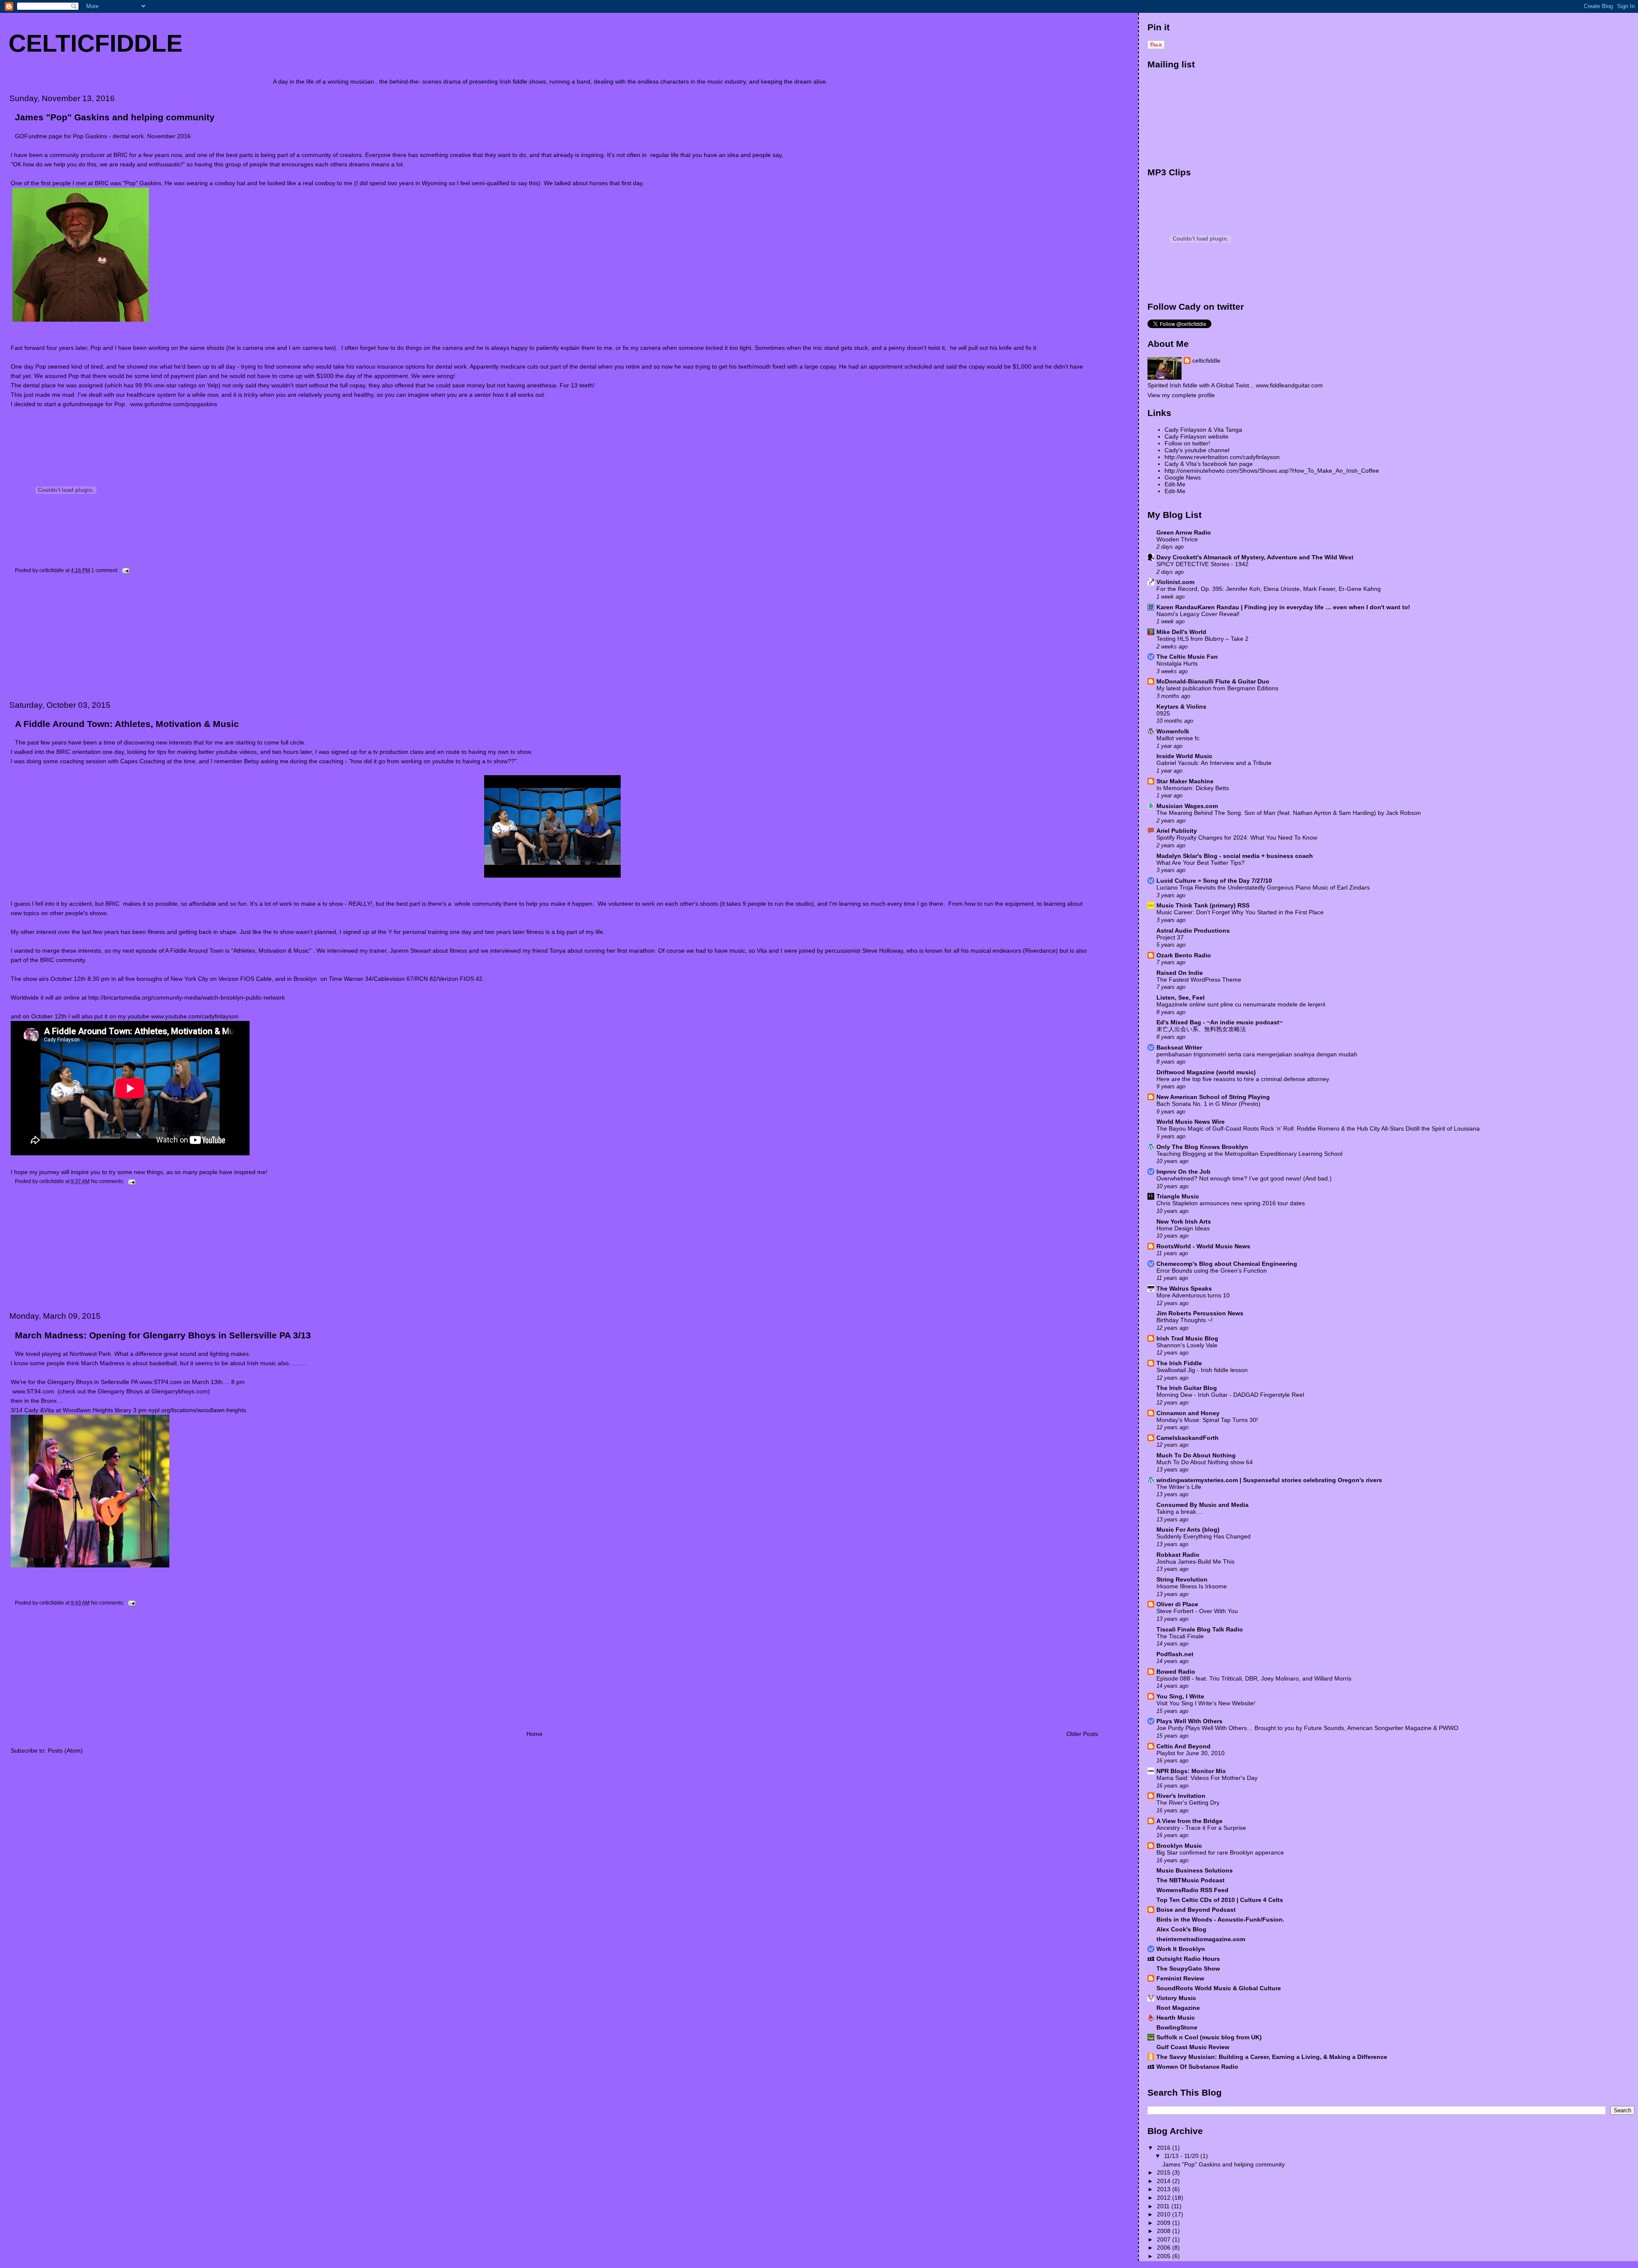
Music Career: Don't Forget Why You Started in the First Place (1240, 912)
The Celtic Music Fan (1187, 657)
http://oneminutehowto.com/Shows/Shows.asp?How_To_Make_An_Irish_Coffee (1272, 471)
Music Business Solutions (1195, 1870)
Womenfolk (1173, 731)
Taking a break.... (1180, 1512)
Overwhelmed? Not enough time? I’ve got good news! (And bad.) (1244, 1179)
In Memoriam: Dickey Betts (1193, 788)
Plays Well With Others (1189, 1721)
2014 (1165, 2181)
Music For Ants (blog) (1188, 1529)
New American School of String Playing (1213, 1097)
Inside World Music (1184, 756)
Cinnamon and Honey (1188, 1413)
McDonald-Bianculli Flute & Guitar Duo (1213, 681)
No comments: (108, 1181)
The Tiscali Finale (1180, 1636)
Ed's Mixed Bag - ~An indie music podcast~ (1220, 1022)
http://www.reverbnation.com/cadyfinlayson (1222, 457)
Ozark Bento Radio (1184, 955)
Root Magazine (1178, 2008)
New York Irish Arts (1184, 1221)
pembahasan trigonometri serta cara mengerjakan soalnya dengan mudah (1257, 1054)
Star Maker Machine (1185, 781)
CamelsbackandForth (1188, 1438)
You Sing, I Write (1180, 1696)
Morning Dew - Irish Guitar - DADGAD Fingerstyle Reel (1230, 1395)
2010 (1165, 2214)
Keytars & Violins (1181, 707)
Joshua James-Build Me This (1195, 1562)
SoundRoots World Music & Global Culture (1219, 1988)
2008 (1165, 2231)
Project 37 (1170, 938)
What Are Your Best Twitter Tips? (1201, 863)
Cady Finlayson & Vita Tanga (1203, 430)
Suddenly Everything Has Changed (1204, 1537)
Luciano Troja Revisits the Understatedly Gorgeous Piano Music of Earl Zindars (1263, 888)
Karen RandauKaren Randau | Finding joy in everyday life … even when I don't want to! (1283, 607)
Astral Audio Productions (1193, 930)
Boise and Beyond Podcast (1196, 1910)
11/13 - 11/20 (1182, 2156)
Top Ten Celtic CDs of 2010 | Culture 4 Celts (1220, 1900)
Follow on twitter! (1187, 443)
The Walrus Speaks (1184, 1288)
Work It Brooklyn (1181, 1949)
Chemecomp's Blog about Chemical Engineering (1227, 1264)
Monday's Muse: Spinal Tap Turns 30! (1207, 1420)
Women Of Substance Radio (1197, 2067)
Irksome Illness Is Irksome (1192, 1586)
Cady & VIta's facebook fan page (1209, 464)
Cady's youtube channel (1197, 450)
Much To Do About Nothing (1196, 1455)
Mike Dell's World (1181, 632)
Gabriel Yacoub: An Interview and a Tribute (1214, 763)
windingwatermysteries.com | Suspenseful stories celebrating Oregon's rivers (1269, 1480)
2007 (1165, 2239)
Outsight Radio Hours (1188, 1959)
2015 (1165, 2172)
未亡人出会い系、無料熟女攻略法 (1201, 1029)
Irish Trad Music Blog (1187, 1338)
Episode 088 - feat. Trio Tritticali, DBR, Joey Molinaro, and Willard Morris (1254, 1679)
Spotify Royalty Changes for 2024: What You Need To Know (1237, 838)
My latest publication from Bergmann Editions (1217, 688)
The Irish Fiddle (1179, 1363)
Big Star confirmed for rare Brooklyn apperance (1220, 1853)
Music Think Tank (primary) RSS (1203, 905)
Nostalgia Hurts (1177, 664)
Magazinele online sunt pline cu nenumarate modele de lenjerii (1241, 1005)
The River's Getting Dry (1188, 1803)
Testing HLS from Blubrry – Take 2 (1202, 639)
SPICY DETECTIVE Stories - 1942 (1202, 564)
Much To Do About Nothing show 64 (1205, 1462)
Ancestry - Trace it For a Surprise (1201, 1828)
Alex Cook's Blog (1181, 1929)
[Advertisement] (66, 637)
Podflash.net (1175, 1654)
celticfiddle (1206, 361)
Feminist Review (1180, 1978)
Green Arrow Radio (1184, 532)
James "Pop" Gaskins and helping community (115, 117)
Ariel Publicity (1177, 831)
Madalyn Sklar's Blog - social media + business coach (1235, 856)
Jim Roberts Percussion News (1200, 1313)
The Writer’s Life (1179, 1487)
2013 (1165, 2189)
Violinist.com (1175, 582)
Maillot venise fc (1178, 738)
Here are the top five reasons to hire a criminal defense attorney (1243, 1079)
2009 (1165, 2223)
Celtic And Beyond (1183, 1746)
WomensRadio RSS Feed (1192, 1890)
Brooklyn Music (1179, 1846)
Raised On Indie (1180, 973)
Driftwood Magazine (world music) (1206, 1072)
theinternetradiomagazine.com (1201, 1939)
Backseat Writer (1179, 1047)
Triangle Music (1178, 1196)
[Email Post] (125, 570)
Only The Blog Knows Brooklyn (1202, 1147)
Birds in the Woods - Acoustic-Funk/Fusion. (1220, 1919)
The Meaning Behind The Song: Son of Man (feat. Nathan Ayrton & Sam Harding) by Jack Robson (1289, 813)
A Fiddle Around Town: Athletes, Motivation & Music (127, 724)
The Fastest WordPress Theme (1199, 980)
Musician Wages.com (1187, 806)
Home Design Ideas (1183, 1228)
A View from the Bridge (1189, 1821)
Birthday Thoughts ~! (1185, 1320)
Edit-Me (1175, 484)
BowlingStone (1177, 2027)
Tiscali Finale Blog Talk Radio (1200, 1629)
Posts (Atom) (65, 1750)
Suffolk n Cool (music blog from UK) (1209, 2037)
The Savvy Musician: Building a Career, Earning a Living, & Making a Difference (1272, 2057)
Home (534, 1734)
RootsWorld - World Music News (1203, 1246)
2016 (1165, 2148)
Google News (1183, 477)
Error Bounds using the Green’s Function (1212, 1271)
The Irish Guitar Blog (1187, 1388)
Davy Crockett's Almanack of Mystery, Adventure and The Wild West (1255, 557)
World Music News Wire (1191, 1122)
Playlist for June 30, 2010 (1191, 1753)
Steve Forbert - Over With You (1197, 1611)
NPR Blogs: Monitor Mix (1191, 1771)
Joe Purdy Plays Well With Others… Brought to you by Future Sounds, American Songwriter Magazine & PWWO (1307, 1728)
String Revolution (1182, 1579)
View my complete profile (1181, 395)
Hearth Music (1176, 2018)
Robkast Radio (1178, 1555)
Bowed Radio (1176, 1672)
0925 (1163, 714)
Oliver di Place (1177, 1604)
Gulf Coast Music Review (1193, 2047)
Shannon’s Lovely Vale (1187, 1345)
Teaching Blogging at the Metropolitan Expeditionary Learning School (1249, 1154)
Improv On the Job (1183, 1172)
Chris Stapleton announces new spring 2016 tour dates (1231, 1203)
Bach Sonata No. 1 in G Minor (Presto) (1208, 1104)
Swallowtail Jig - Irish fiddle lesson (1202, 1370)
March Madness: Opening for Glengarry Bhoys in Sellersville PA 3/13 (163, 1335)
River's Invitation (1181, 1796)
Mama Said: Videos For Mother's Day (1207, 1778)
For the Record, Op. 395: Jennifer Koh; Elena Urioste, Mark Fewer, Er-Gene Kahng (1269, 589)
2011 (1164, 2206)
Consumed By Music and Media (1202, 1505)
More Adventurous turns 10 (1193, 1295)
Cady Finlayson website (1197, 436)
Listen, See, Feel (1181, 997)
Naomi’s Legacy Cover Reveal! (1198, 614)
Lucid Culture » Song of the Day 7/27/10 (1214, 881)
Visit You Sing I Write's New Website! (1206, 1703)
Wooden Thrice (1177, 539)
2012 (1165, 2198)
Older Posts (1082, 1734)
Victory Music (1176, 1998)
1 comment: (105, 570)
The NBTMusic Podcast (1191, 1880)
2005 (1165, 2256)
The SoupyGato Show (1188, 1969)
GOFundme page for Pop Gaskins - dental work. (81, 136)
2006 (1165, 2248)
